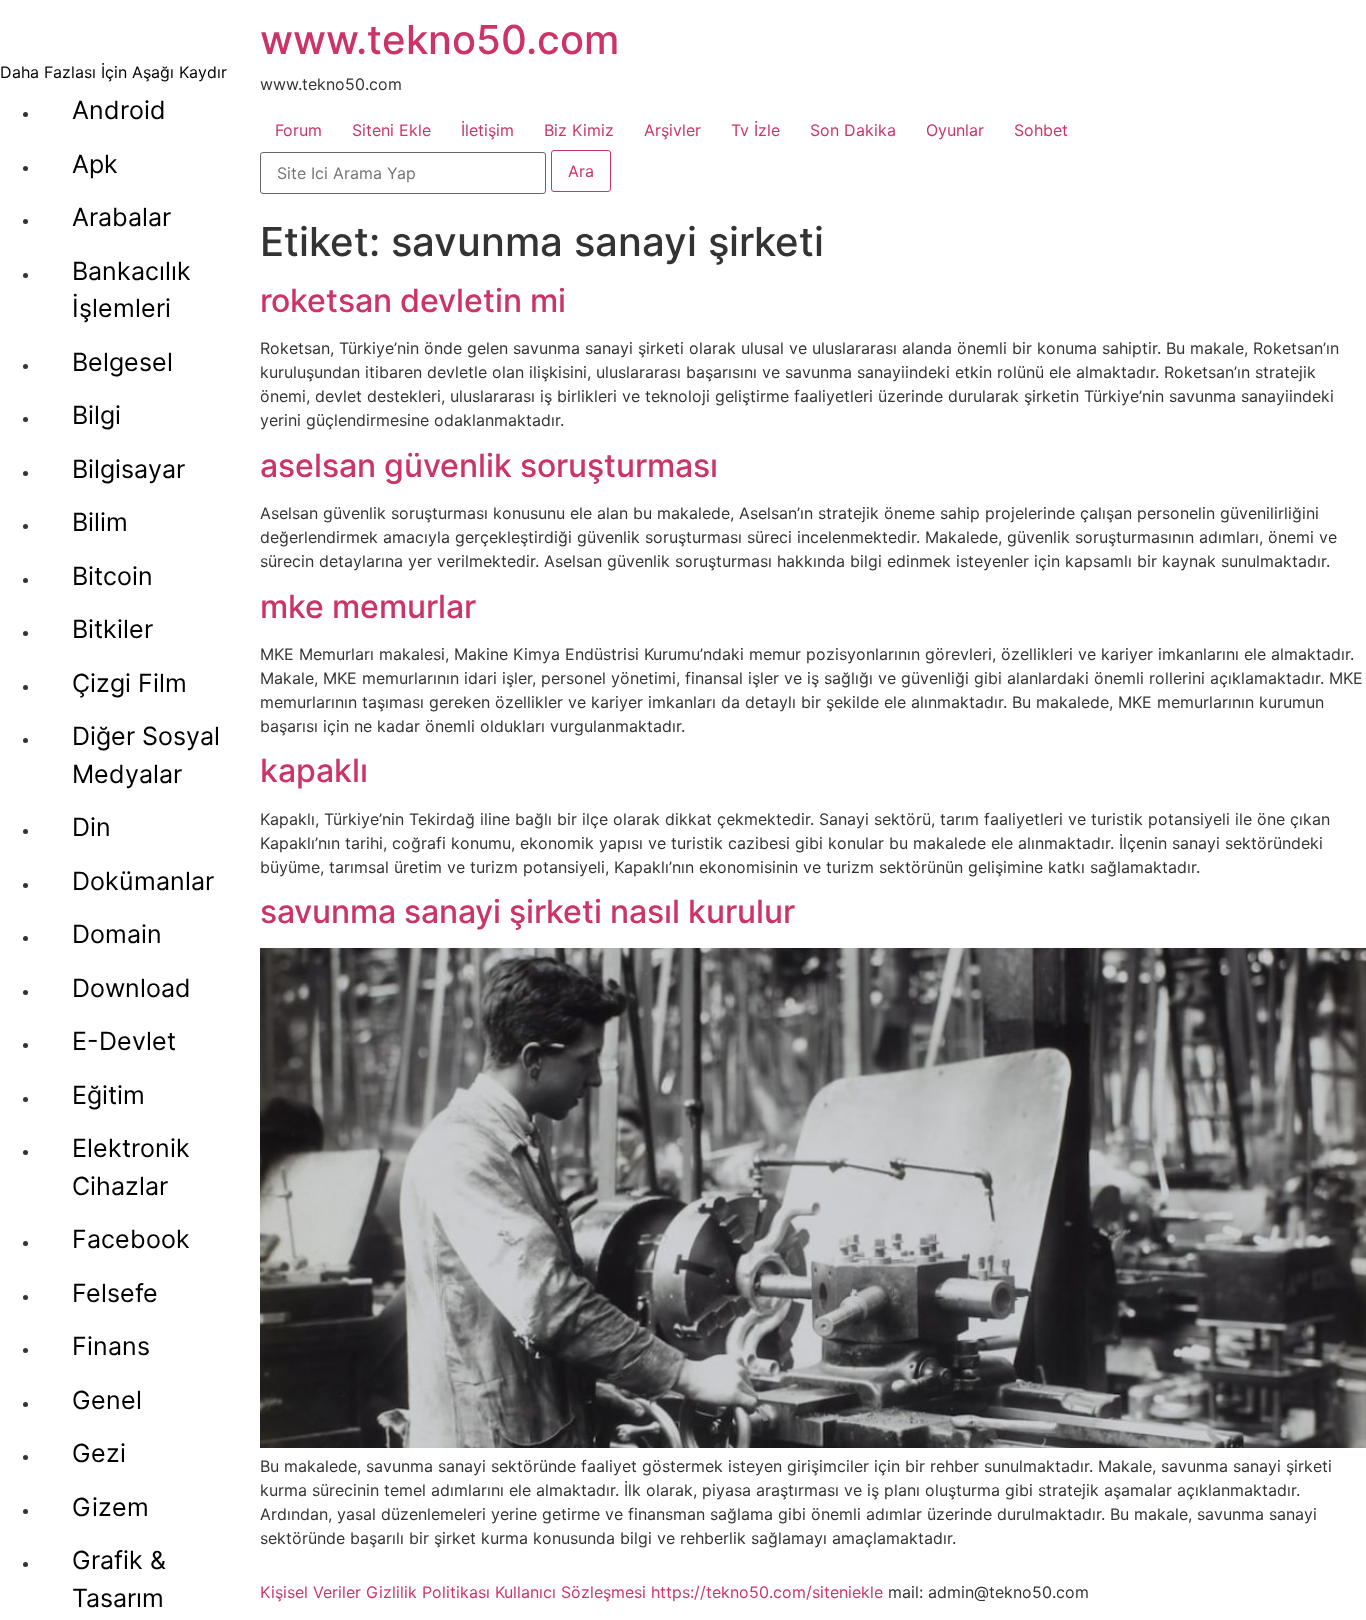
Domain (117, 934)
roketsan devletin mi (413, 300)
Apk (95, 164)
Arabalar (121, 217)
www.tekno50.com (439, 39)
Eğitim (108, 1095)
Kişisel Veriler (310, 1592)
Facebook (131, 1239)
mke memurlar (368, 606)
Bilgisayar (128, 469)
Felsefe (115, 1293)
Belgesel (122, 362)
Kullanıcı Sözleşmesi (570, 1592)
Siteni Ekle (391, 130)
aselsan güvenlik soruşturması (489, 465)
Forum (298, 130)
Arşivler (672, 130)
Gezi (99, 1453)
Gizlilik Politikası (428, 1592)
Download (131, 988)
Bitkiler (112, 629)
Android (119, 110)
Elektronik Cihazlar (131, 1167)
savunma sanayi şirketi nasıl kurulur (527, 911)
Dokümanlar (143, 881)
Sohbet (1041, 130)
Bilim (100, 522)
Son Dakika (853, 130)
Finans (111, 1346)
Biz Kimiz (579, 130)
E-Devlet (124, 1041)
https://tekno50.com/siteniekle (767, 1592)
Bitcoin (112, 576)
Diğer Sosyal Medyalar (146, 755)
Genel (107, 1400)
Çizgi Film (129, 683)
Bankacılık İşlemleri (131, 290)
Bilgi (96, 415)
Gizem (110, 1507)
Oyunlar (955, 130)
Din (91, 827)
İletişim (487, 130)
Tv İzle (755, 130)
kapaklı (314, 770)
